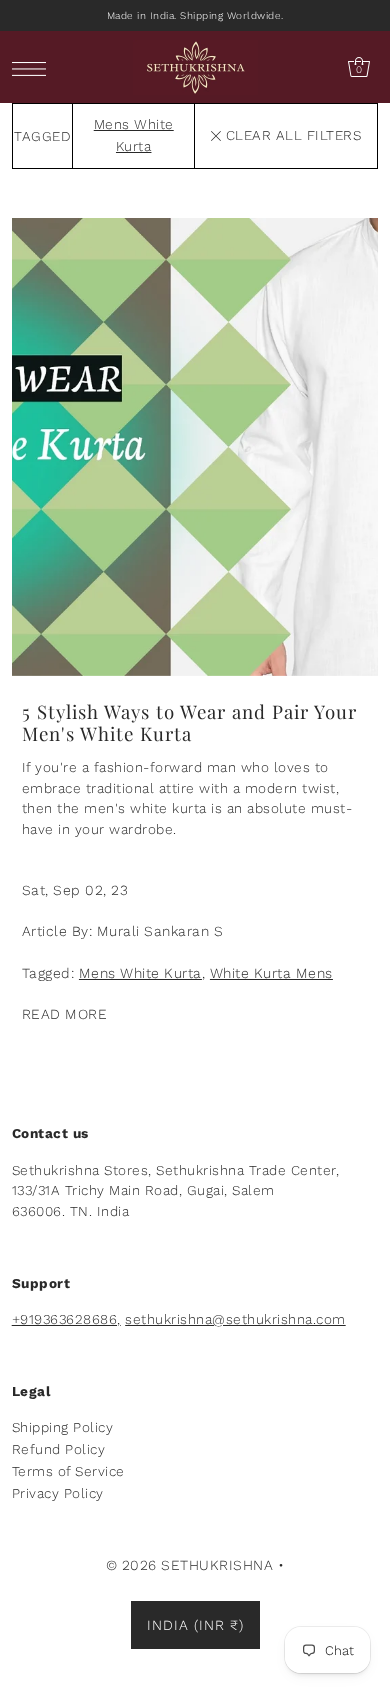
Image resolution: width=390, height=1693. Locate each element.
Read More (65, 1014)
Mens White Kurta (140, 973)
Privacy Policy (58, 1493)
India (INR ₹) (195, 1625)
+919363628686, (66, 1319)
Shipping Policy (63, 1427)
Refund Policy (59, 1449)
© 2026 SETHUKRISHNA (190, 1565)
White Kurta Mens (271, 973)
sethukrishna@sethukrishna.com (235, 1319)
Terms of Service (68, 1471)
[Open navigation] (34, 67)
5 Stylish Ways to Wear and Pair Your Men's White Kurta (189, 722)
